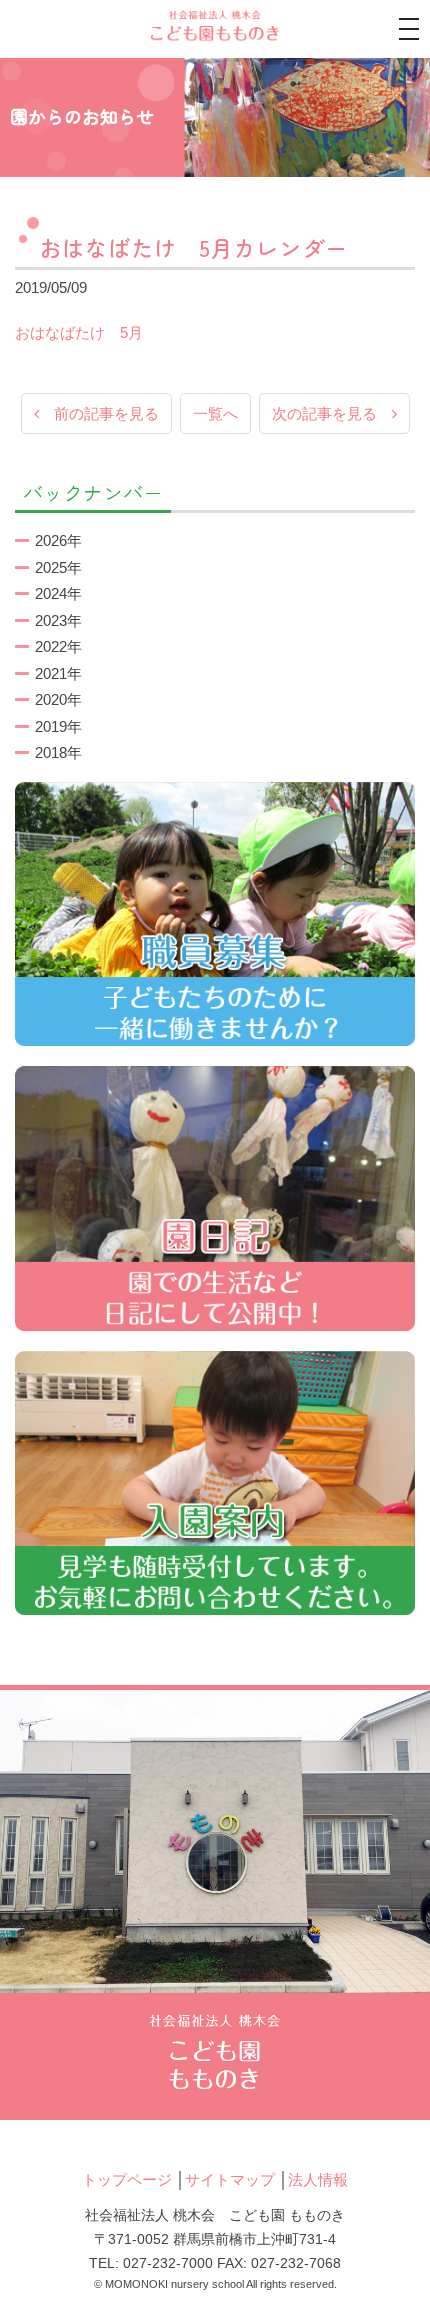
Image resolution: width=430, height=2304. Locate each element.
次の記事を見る (332, 413)
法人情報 (318, 2179)
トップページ (127, 2179)
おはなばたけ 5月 (79, 332)
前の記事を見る (99, 413)
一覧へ (215, 413)
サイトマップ (230, 2179)
